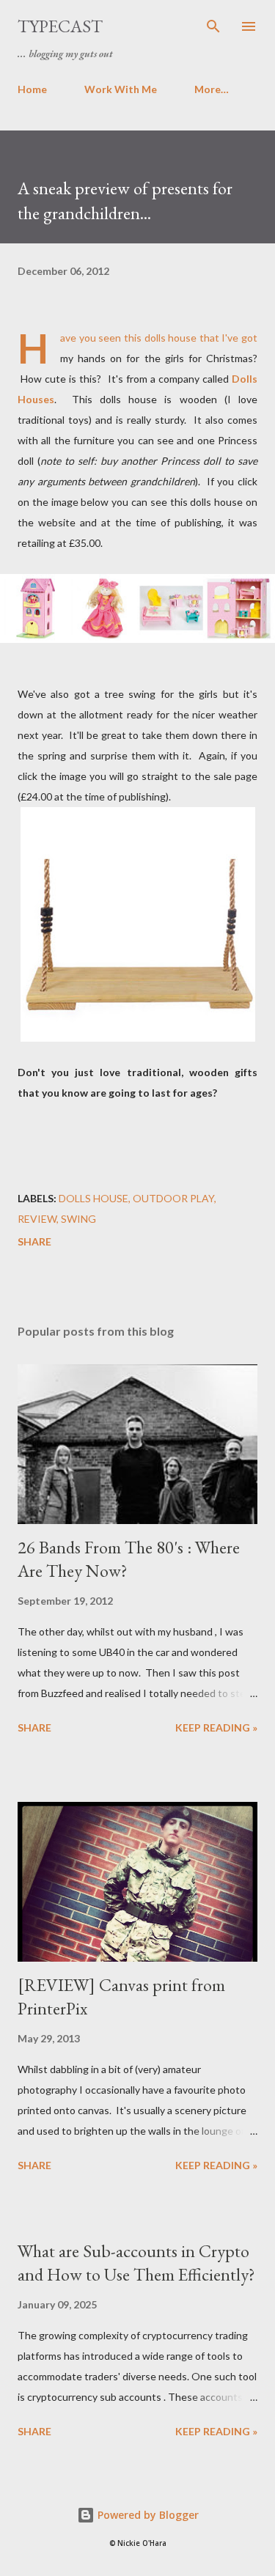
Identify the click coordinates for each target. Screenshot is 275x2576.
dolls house (93, 1198)
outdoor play (173, 1198)
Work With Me (121, 89)
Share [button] (34, 1241)
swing (78, 1219)
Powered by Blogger (147, 2515)
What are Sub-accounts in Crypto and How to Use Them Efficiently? (136, 2263)
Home (32, 89)
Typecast (60, 26)
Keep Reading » (216, 1727)
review (37, 1219)
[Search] (213, 26)
